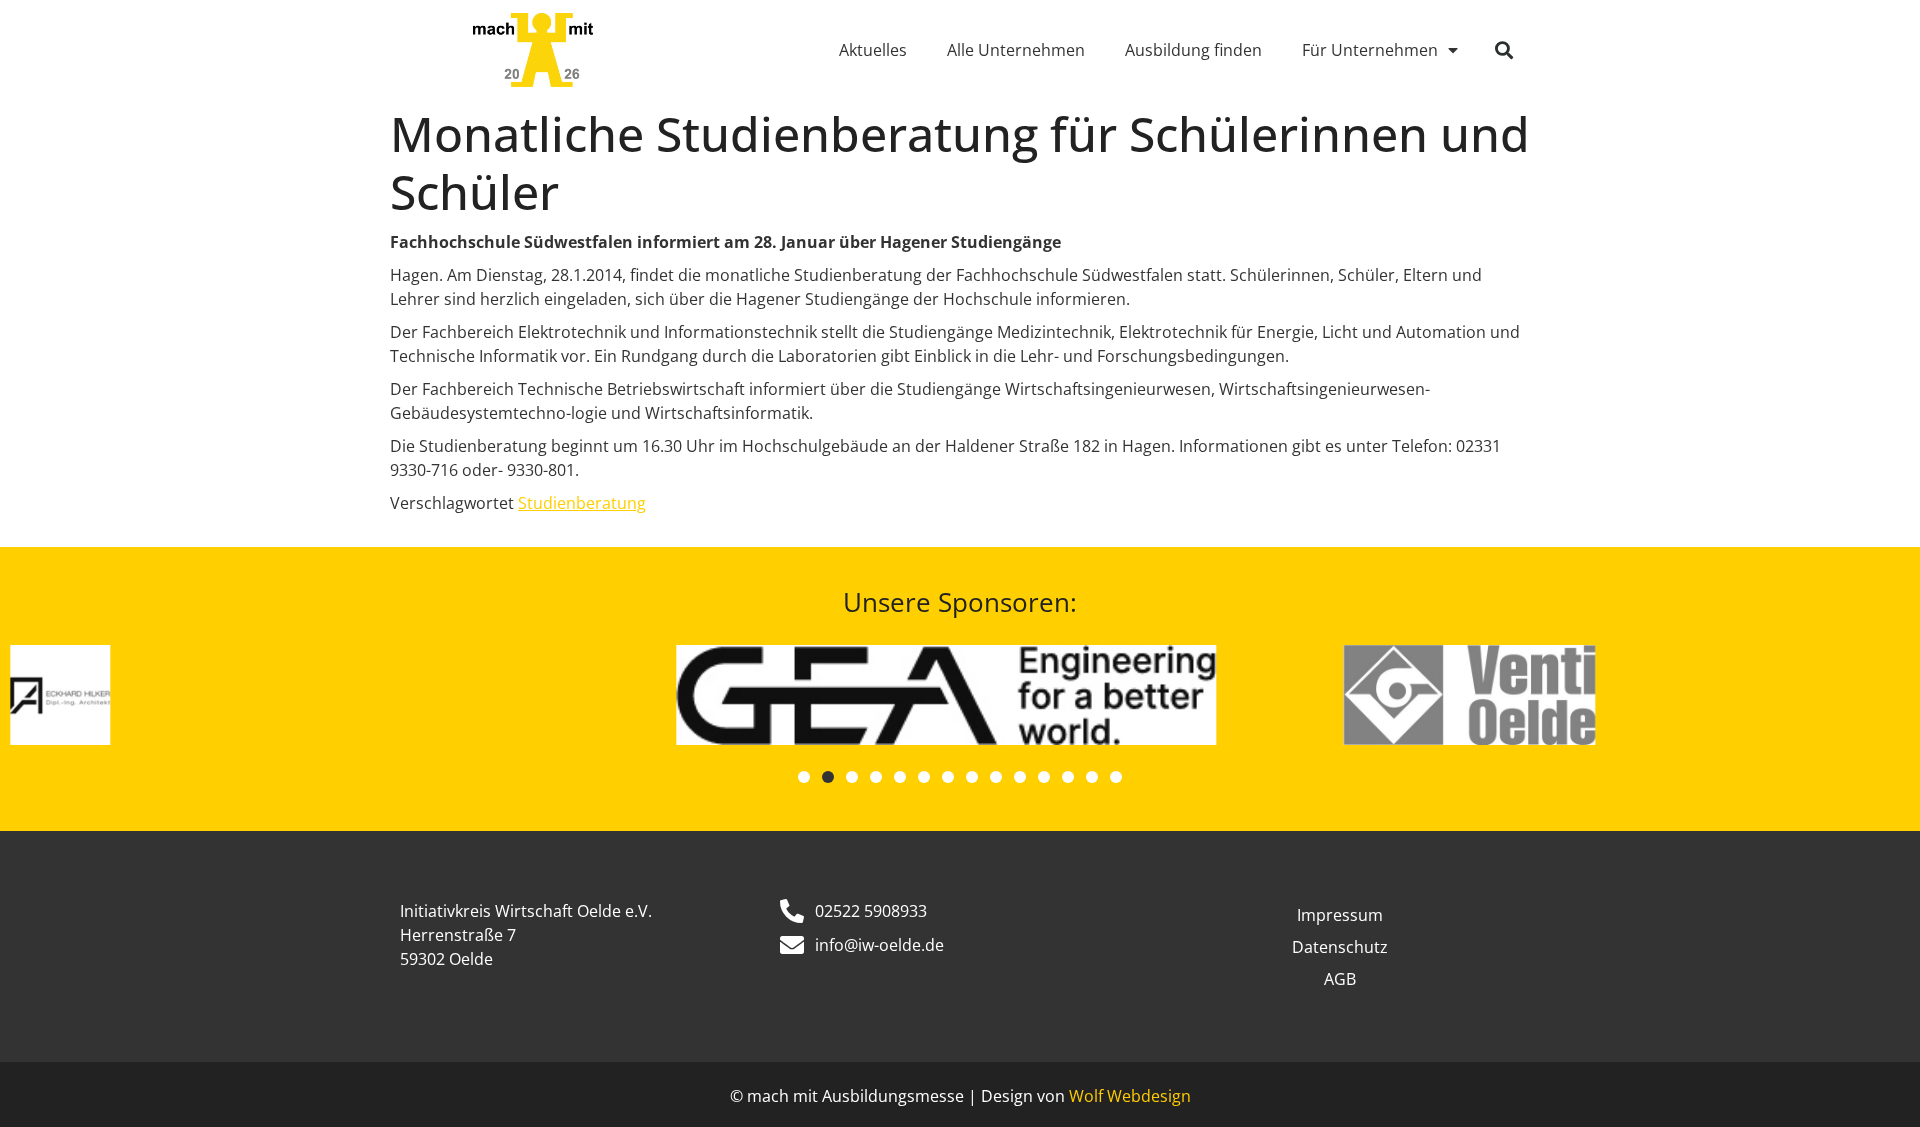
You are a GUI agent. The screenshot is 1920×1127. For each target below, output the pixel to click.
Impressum (1340, 915)
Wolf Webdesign (1130, 1096)
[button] (1504, 50)
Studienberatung (582, 503)
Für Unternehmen (1370, 50)
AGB (1340, 979)
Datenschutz (1340, 947)
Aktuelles (873, 50)
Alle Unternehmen (1016, 50)
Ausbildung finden (1193, 50)
